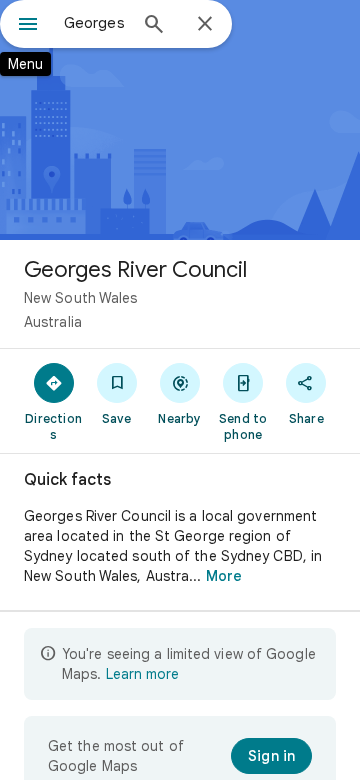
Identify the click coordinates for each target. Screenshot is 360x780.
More (224, 576)
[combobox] (95, 23)
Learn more (142, 674)
